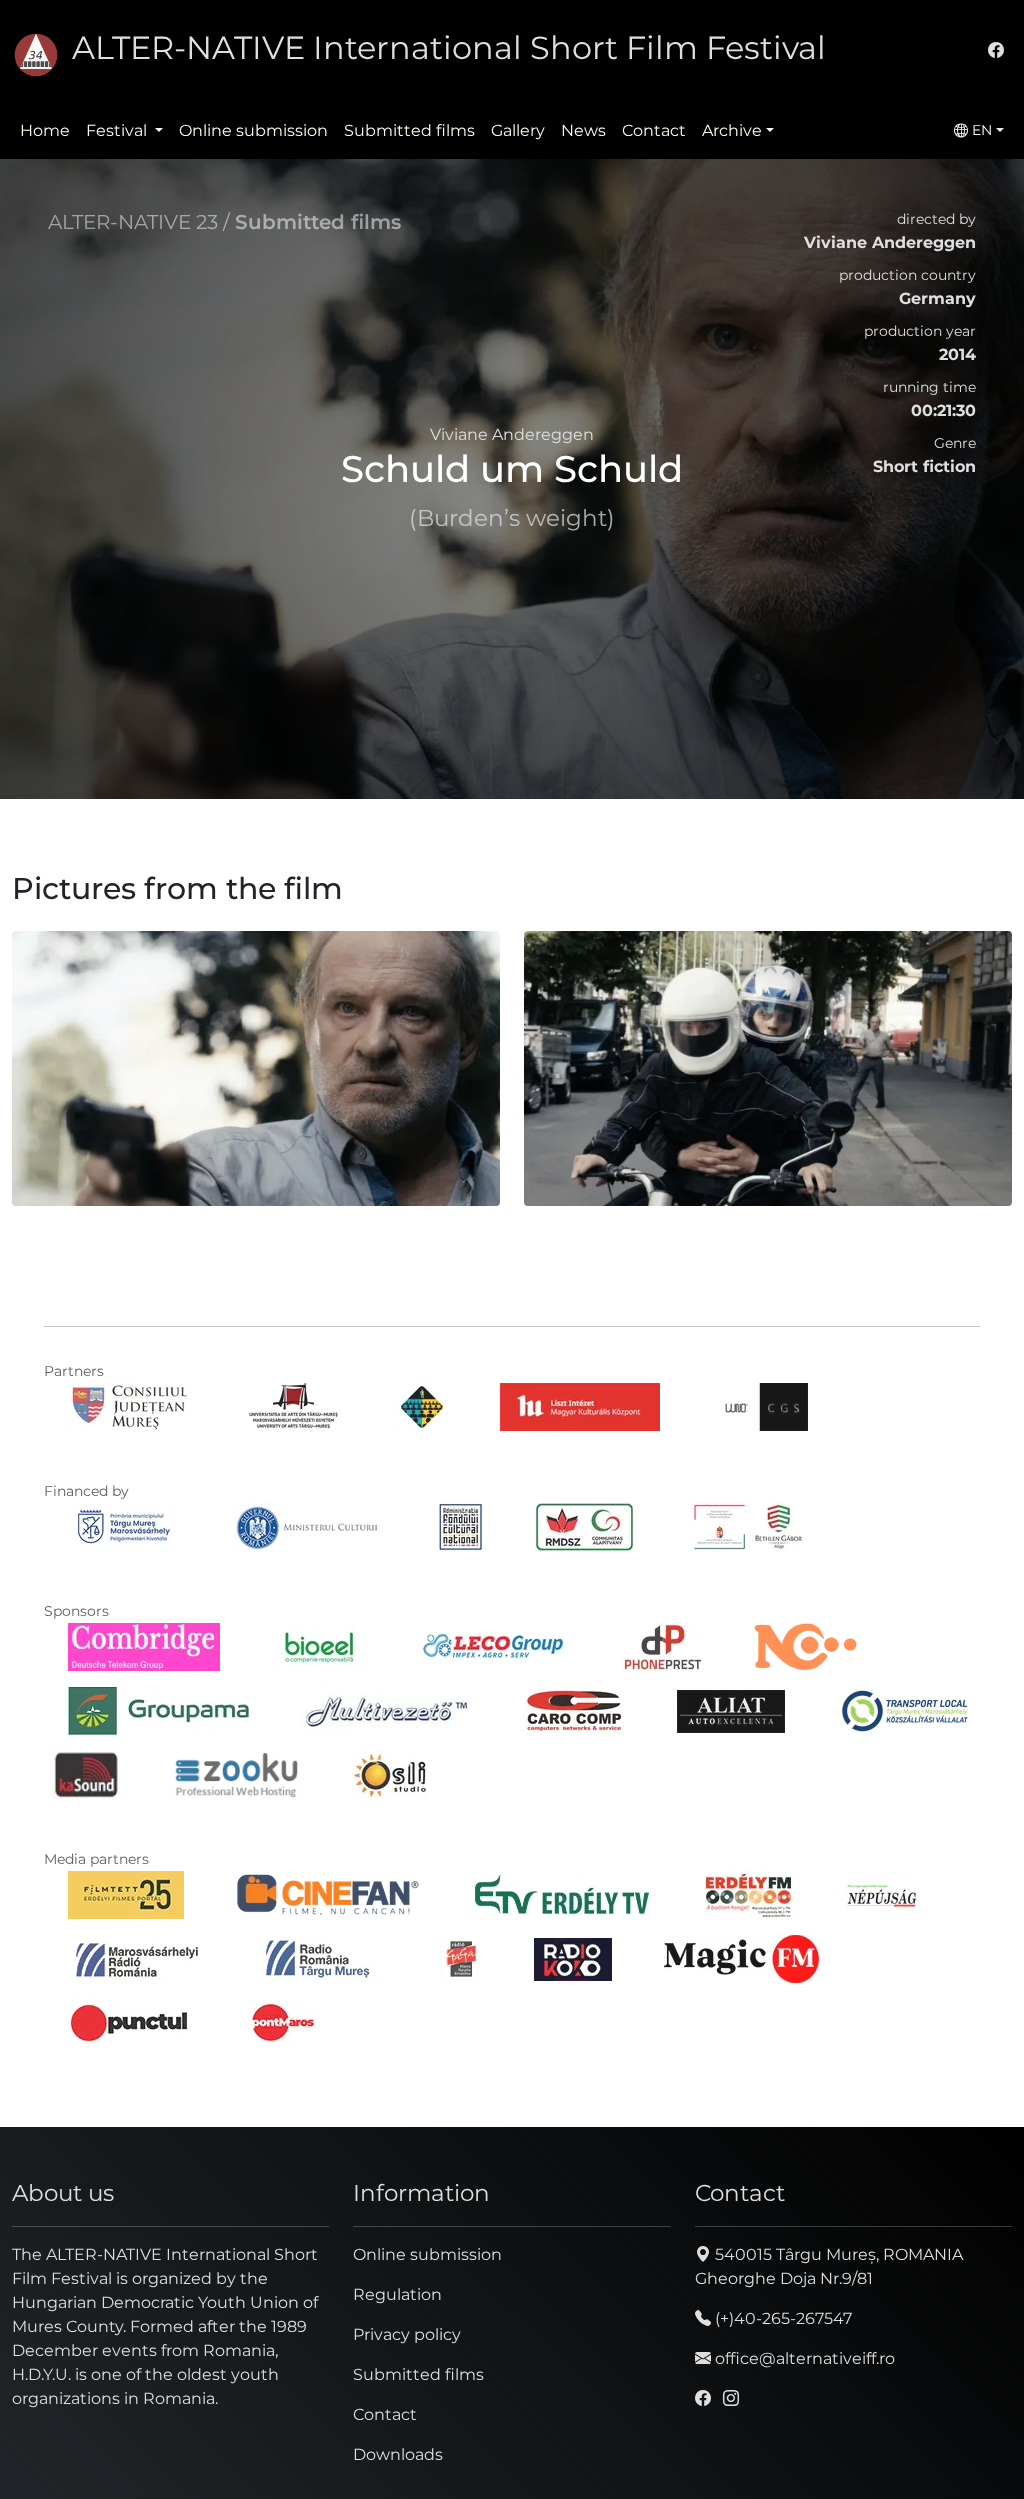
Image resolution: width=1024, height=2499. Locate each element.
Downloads (398, 2454)
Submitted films (409, 130)
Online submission (253, 130)
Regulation (397, 2294)
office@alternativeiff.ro (803, 2358)
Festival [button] (118, 130)
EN (980, 130)
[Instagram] (731, 2398)
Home (45, 130)
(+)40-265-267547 (781, 2318)
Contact (654, 130)
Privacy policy (407, 2334)
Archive (732, 130)
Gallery (518, 130)
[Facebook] (996, 50)
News (583, 130)
